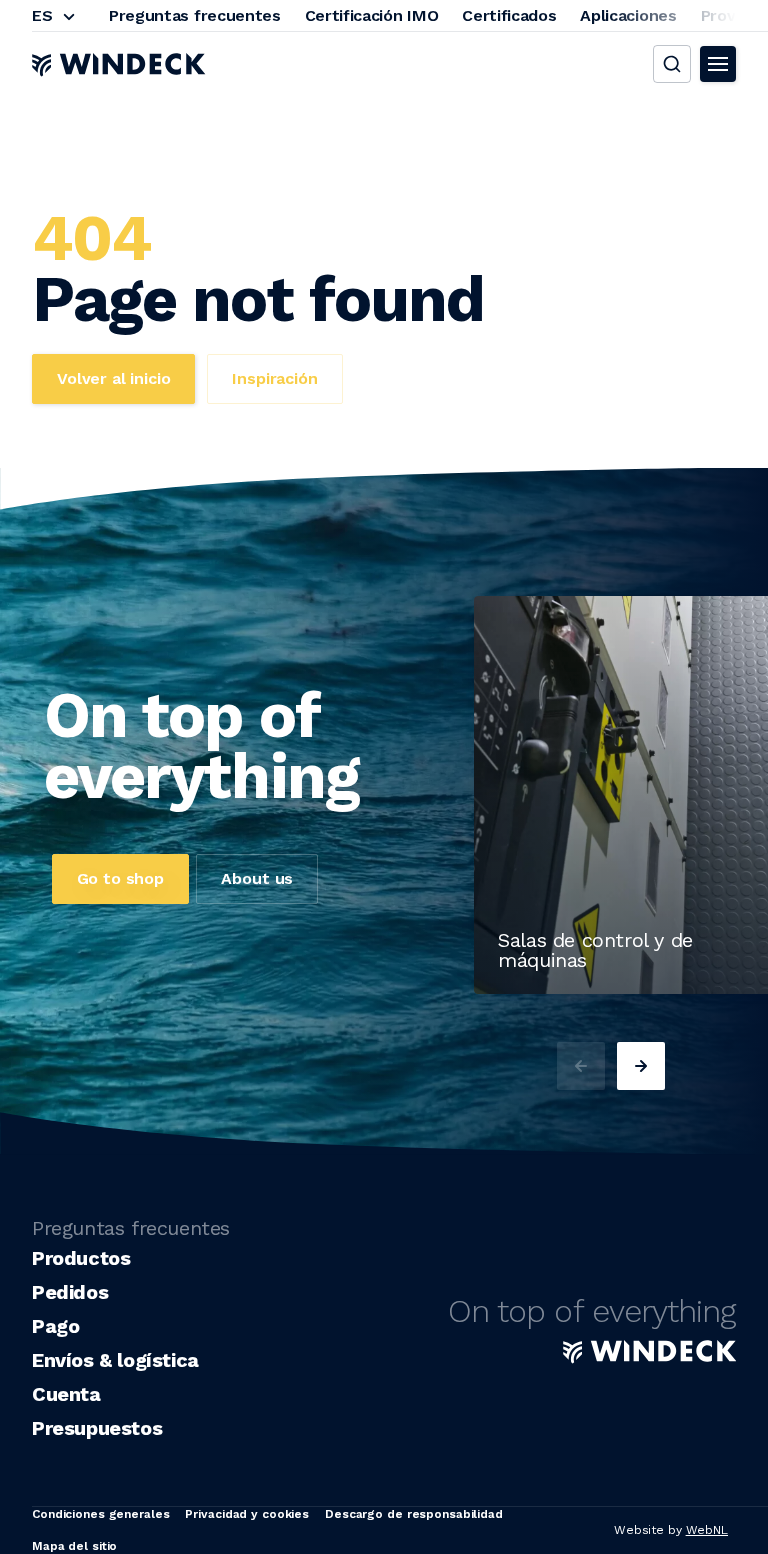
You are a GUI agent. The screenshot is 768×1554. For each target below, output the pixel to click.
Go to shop (120, 878)
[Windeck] (119, 64)
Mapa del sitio (74, 1546)
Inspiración (274, 378)
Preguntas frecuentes (195, 15)
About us (257, 878)
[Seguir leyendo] (516, 988)
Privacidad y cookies (247, 1514)
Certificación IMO (372, 15)
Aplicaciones (628, 15)
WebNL (707, 1530)
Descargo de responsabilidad (414, 1514)
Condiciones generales (100, 1514)
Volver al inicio (113, 378)
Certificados (509, 15)
